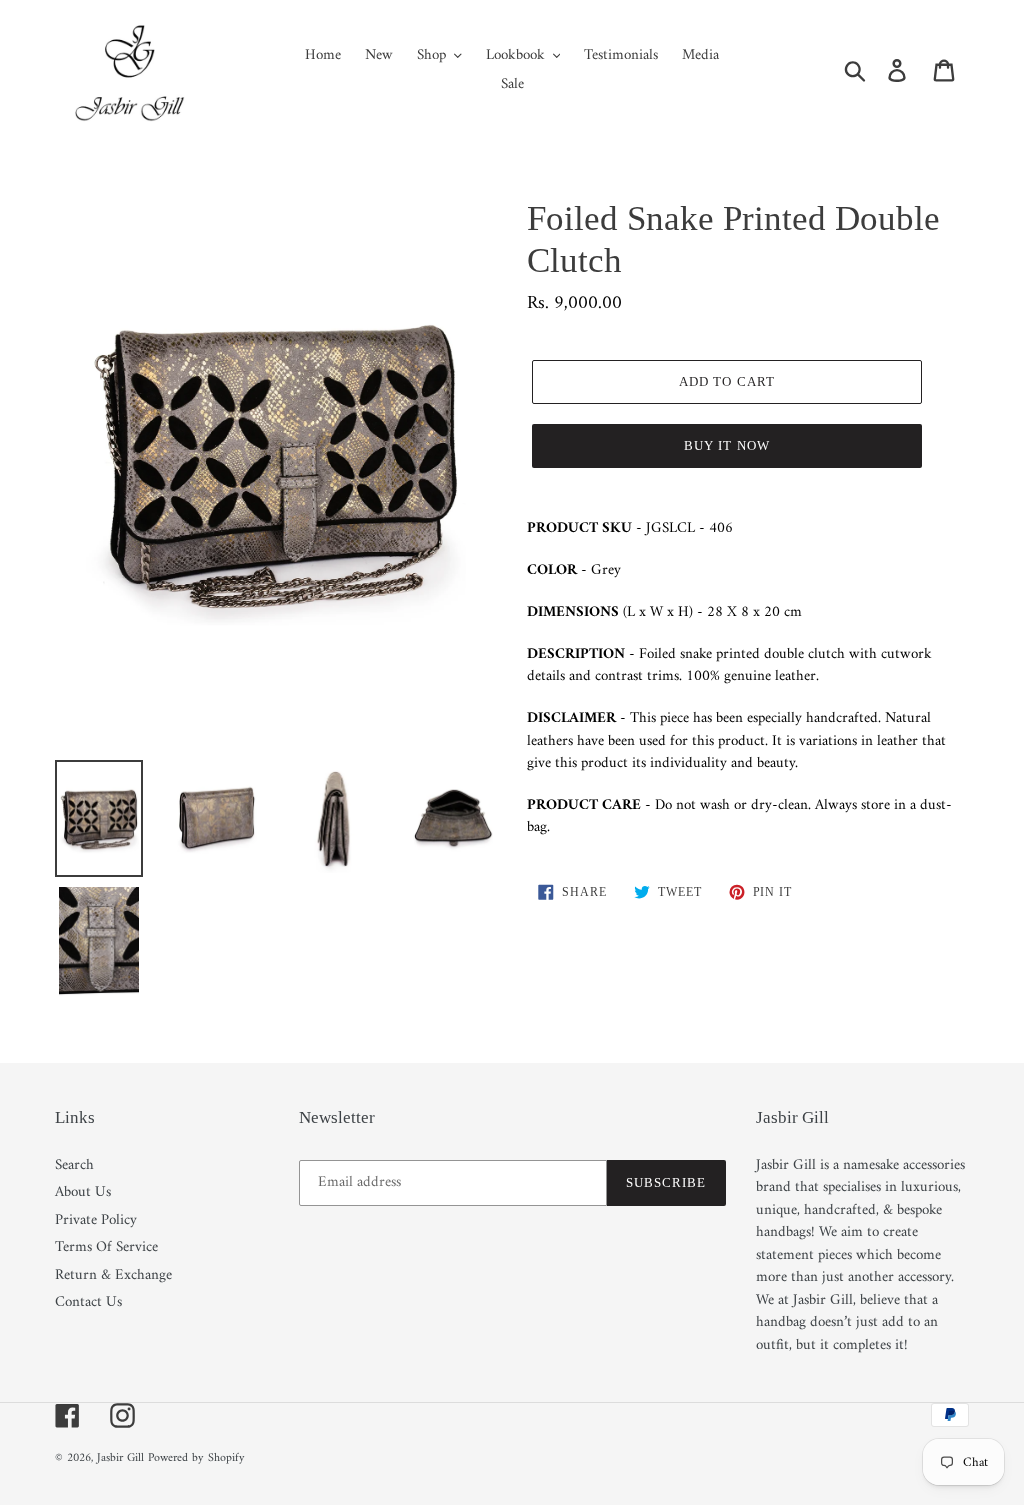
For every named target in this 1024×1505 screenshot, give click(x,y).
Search (74, 1165)
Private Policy (96, 1220)
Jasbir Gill (120, 1458)
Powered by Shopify (196, 1458)
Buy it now (726, 445)
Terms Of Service (106, 1247)
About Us (83, 1192)
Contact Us (88, 1302)
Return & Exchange (113, 1275)
